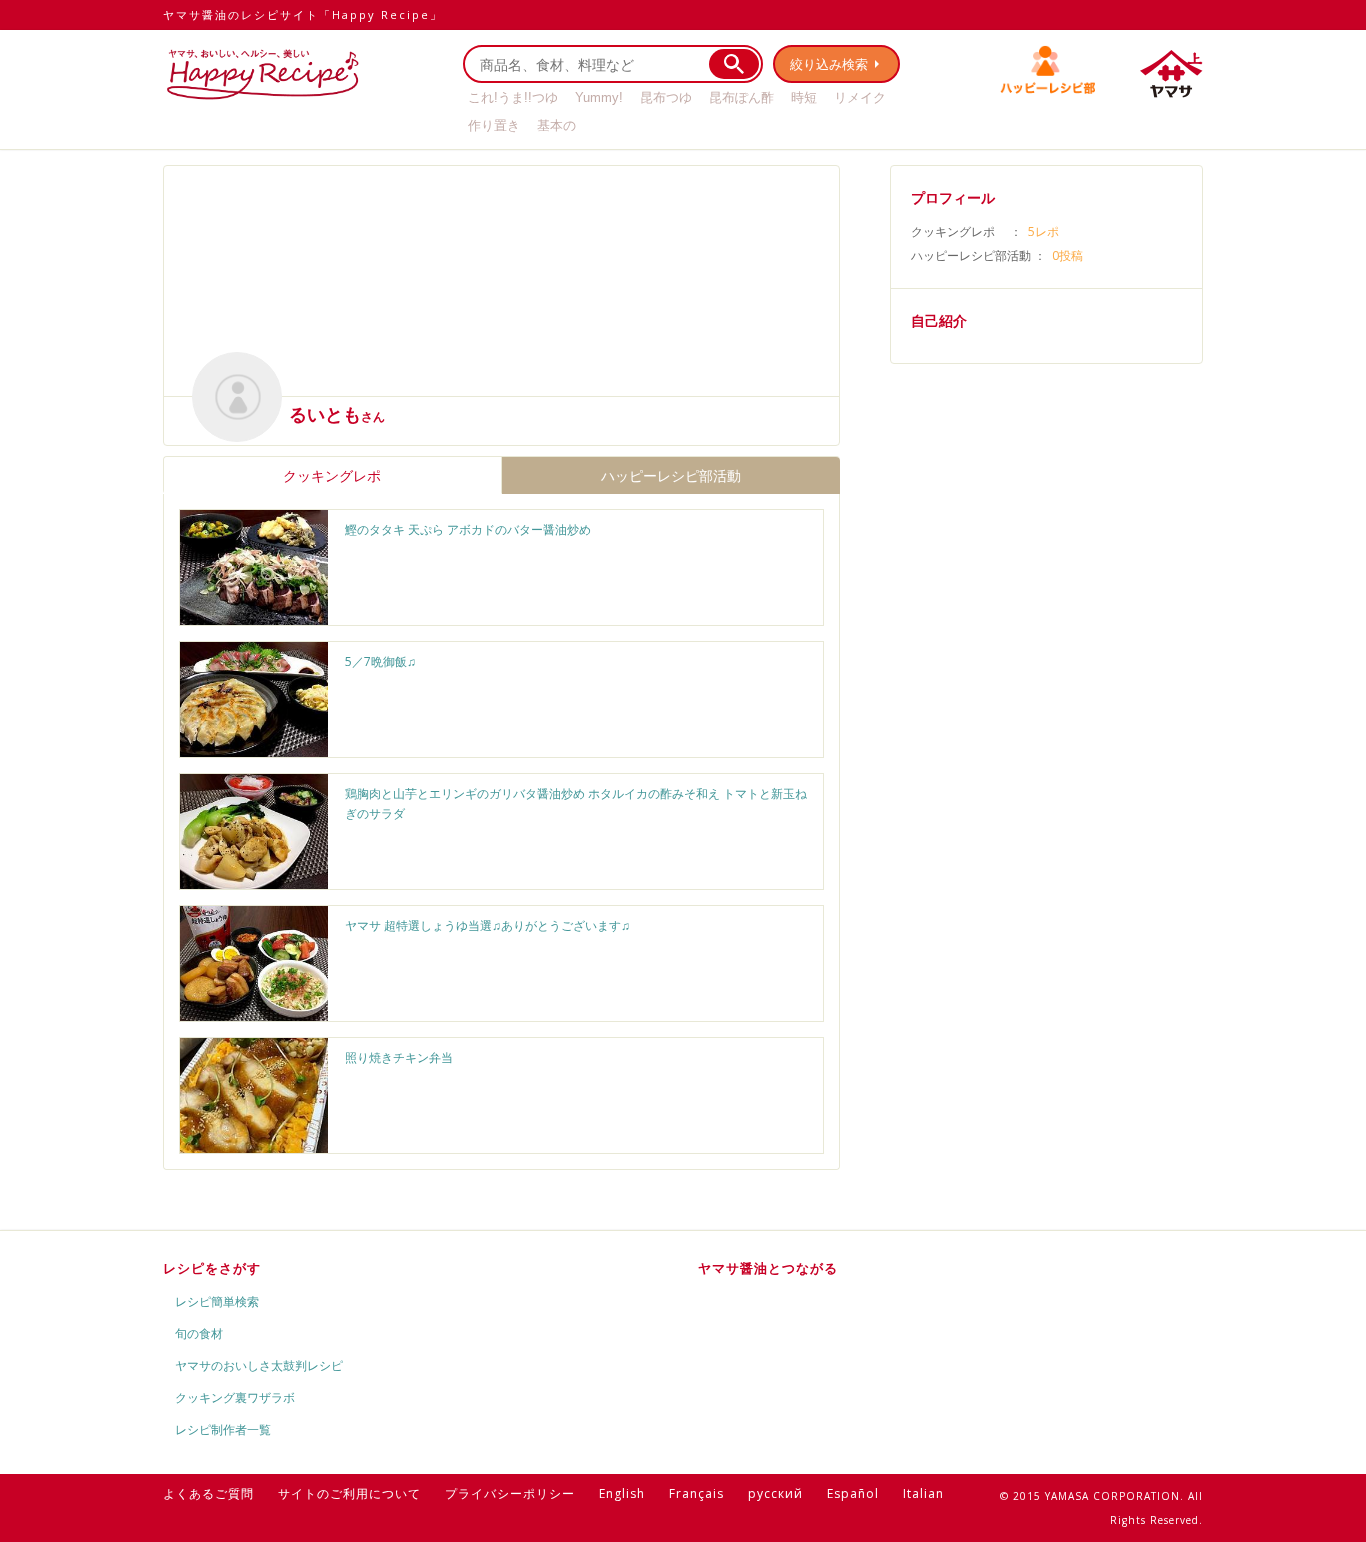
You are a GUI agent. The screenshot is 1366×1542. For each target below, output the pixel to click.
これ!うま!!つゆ (513, 97)
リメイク (860, 97)
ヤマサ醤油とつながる (768, 1268)
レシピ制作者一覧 (223, 1429)
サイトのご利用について (349, 1493)
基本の (556, 125)
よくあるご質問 (208, 1493)
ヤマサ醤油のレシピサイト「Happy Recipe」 (303, 14)
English (622, 1493)
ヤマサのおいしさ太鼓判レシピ (259, 1365)
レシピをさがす (212, 1268)
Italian (923, 1493)
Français (696, 1493)
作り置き (494, 125)
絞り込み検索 (829, 64)
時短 (804, 97)
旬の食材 (199, 1333)
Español (853, 1493)
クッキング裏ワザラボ (235, 1397)
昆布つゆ (666, 97)
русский (775, 1493)
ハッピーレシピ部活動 (671, 475)
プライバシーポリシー (510, 1493)
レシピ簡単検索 (217, 1301)
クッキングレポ (332, 475)
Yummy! (599, 97)
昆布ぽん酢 (741, 97)
